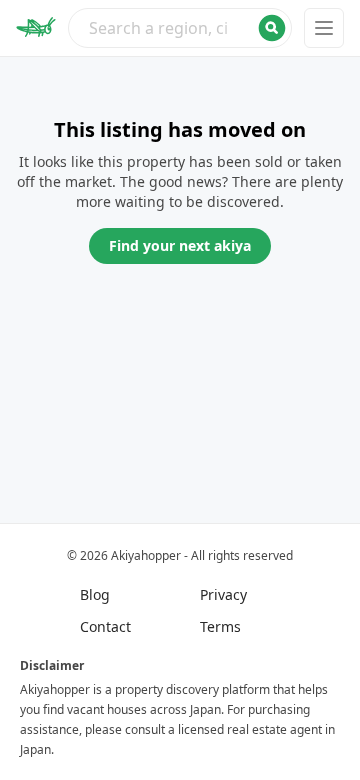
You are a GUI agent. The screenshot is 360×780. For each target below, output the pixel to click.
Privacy (223, 594)
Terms (220, 626)
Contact (105, 626)
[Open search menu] (180, 28)
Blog (95, 594)
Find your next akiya (180, 245)
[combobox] (180, 28)
